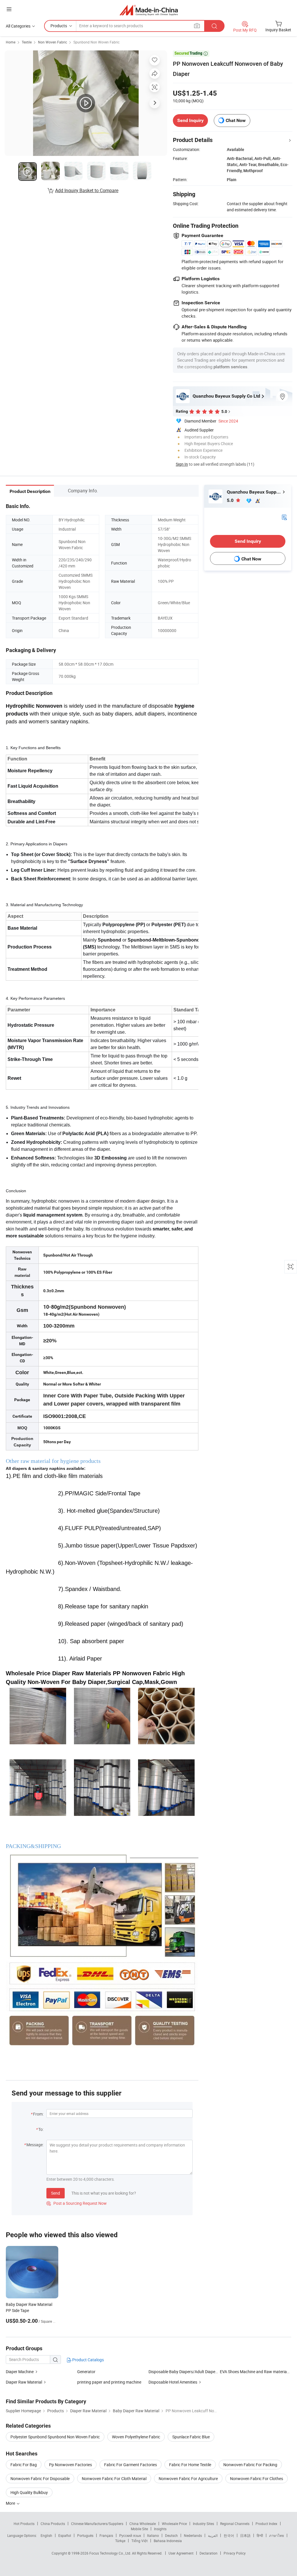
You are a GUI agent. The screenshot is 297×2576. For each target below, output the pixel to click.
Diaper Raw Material (24, 2382)
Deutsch (171, 2535)
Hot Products (24, 2524)
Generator (86, 2372)
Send (56, 2193)
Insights (160, 2529)
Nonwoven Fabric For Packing (250, 2465)
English (46, 2535)
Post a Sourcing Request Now (77, 2203)
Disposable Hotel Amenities (173, 2382)
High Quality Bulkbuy (29, 2492)
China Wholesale (143, 2524)
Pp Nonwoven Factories (70, 2465)
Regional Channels (235, 2524)
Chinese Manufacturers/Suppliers (97, 2524)
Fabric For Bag (24, 2465)
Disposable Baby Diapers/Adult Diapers (184, 2372)
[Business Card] (284, 517)
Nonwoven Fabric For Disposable (40, 2478)
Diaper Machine (20, 2372)
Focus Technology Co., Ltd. (111, 2553)
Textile (27, 42)
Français (106, 2535)
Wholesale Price (174, 2524)
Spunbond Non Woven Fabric (96, 42)
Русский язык (130, 2535)
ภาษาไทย (277, 2535)
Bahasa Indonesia (168, 2541)
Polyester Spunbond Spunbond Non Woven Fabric (55, 2437)
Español (65, 2535)
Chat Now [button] (236, 120)
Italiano (153, 2535)
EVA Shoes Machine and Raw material (254, 2372)
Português (85, 2535)
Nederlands (193, 2535)
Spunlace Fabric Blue (191, 2437)
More (11, 2503)
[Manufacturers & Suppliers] (149, 10)
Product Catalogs (88, 2360)
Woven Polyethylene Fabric (136, 2437)
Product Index (266, 2524)
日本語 (245, 2535)
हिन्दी (260, 2535)
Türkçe (120, 2541)
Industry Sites (203, 2524)
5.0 (231, 500)
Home (11, 42)
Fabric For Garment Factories (131, 2465)
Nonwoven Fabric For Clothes (257, 2478)
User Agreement (181, 2553)
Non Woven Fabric (52, 42)
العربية (213, 2535)
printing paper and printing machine (109, 2382)
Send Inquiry (190, 120)
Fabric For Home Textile (190, 2465)
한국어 (229, 2535)
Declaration (209, 2553)
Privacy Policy (235, 2553)
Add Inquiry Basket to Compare (87, 190)
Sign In (182, 464)
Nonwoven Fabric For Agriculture (188, 2478)
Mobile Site (139, 2529)
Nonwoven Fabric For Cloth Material (114, 2478)
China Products (53, 2524)
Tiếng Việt (140, 2541)
